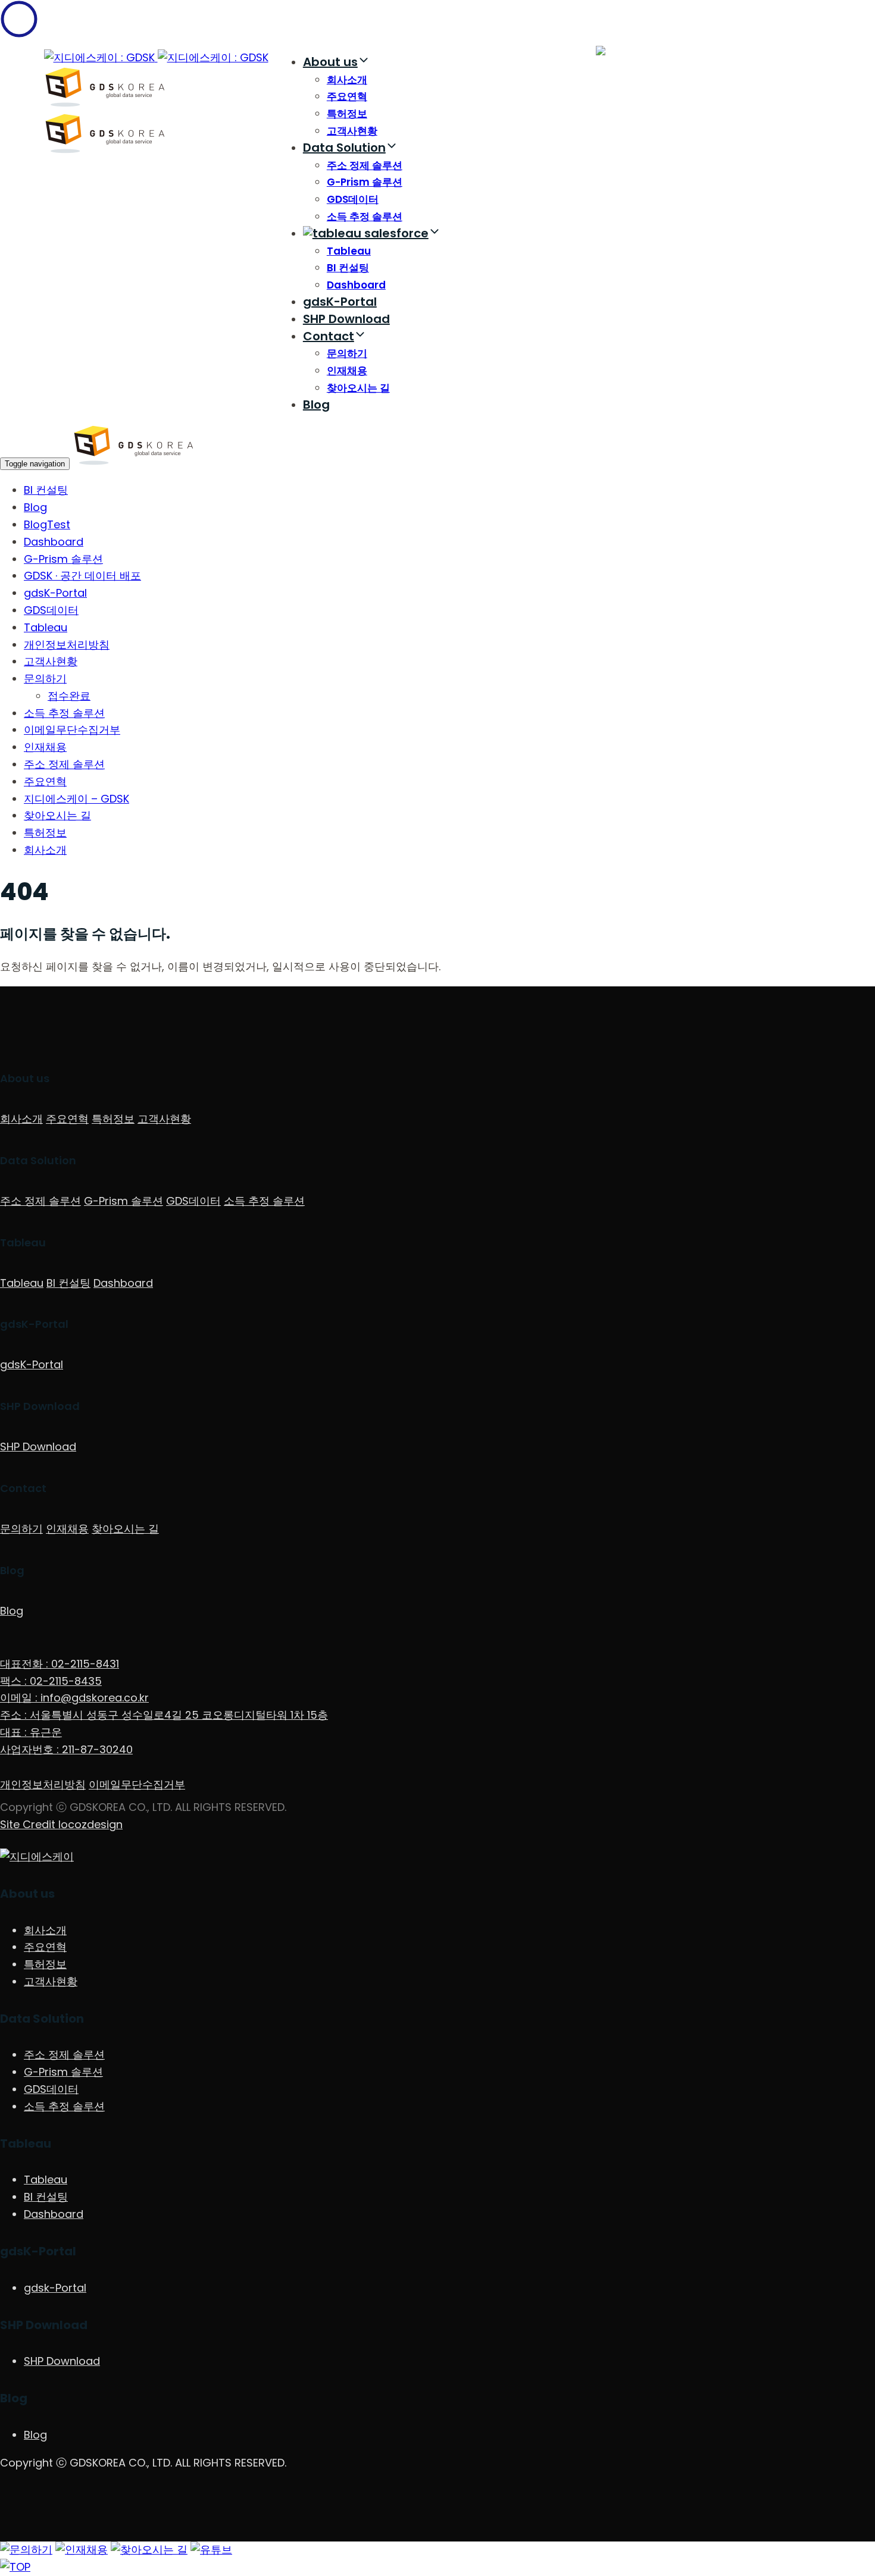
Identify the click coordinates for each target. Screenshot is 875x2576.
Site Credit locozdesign (61, 1824)
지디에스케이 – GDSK (76, 799)
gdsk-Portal (55, 2288)
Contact (329, 336)
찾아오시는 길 (358, 388)
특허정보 (347, 114)
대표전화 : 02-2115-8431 (60, 1664)
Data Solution (344, 148)
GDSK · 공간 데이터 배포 (82, 576)
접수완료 (69, 696)
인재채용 (347, 371)
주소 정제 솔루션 (365, 165)
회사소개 (347, 80)
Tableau (349, 251)
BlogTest (47, 524)
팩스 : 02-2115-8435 (51, 1681)
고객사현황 (352, 131)
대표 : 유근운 (31, 1732)
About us (330, 62)
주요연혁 (347, 96)
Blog (316, 405)
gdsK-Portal (340, 302)
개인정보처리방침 (67, 645)
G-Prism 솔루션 (365, 182)
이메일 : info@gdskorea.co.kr (74, 1698)
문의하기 (347, 353)
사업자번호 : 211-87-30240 (66, 1749)
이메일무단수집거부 (72, 730)
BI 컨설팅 (348, 268)
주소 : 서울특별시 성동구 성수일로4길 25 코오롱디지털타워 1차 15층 (164, 1715)
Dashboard (356, 285)
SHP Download (346, 319)
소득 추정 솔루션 (365, 217)
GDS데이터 (353, 199)
